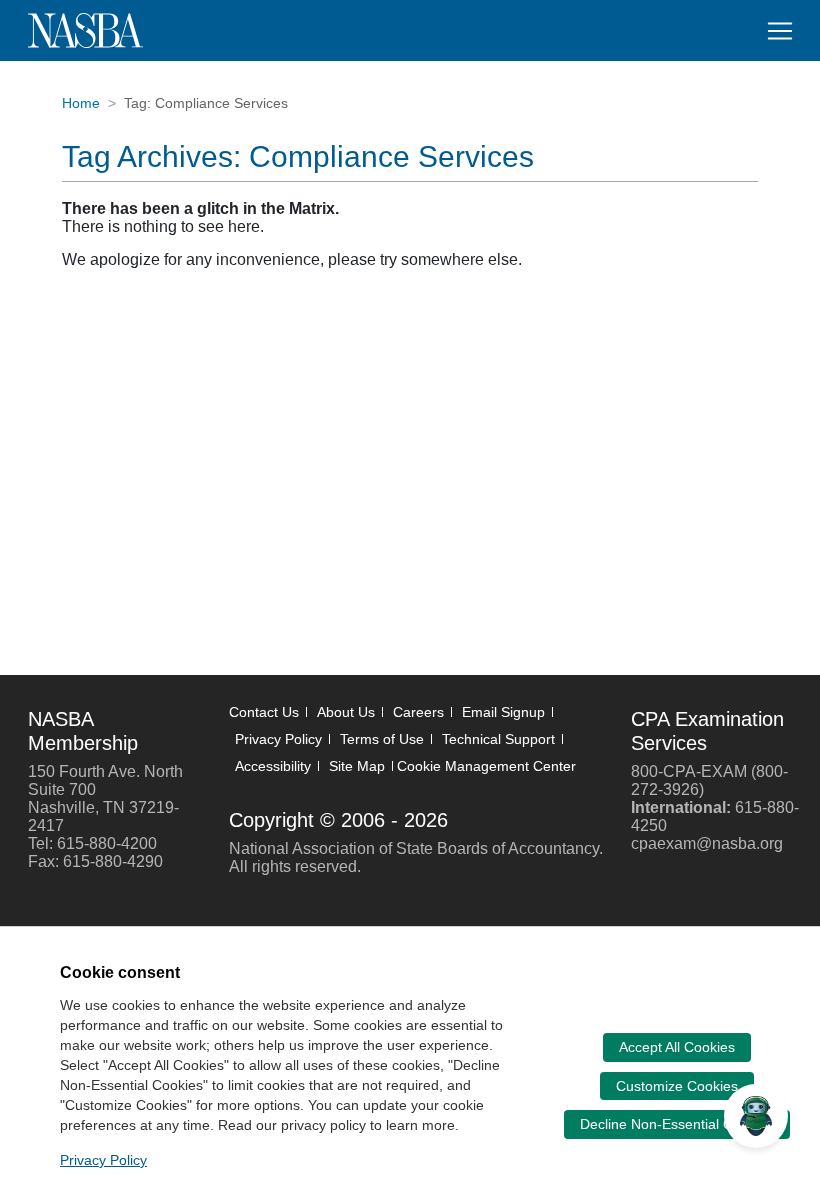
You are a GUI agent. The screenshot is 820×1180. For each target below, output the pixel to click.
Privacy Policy (278, 739)
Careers (418, 712)
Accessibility (273, 766)
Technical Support (498, 739)
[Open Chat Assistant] (756, 1116)
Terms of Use (382, 739)
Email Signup (503, 712)
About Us (346, 712)
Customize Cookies (677, 1086)
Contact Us (264, 712)
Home (81, 103)
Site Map (357, 766)
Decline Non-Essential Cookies (677, 1124)
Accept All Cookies (677, 1047)
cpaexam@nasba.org (707, 843)
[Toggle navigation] (780, 31)
